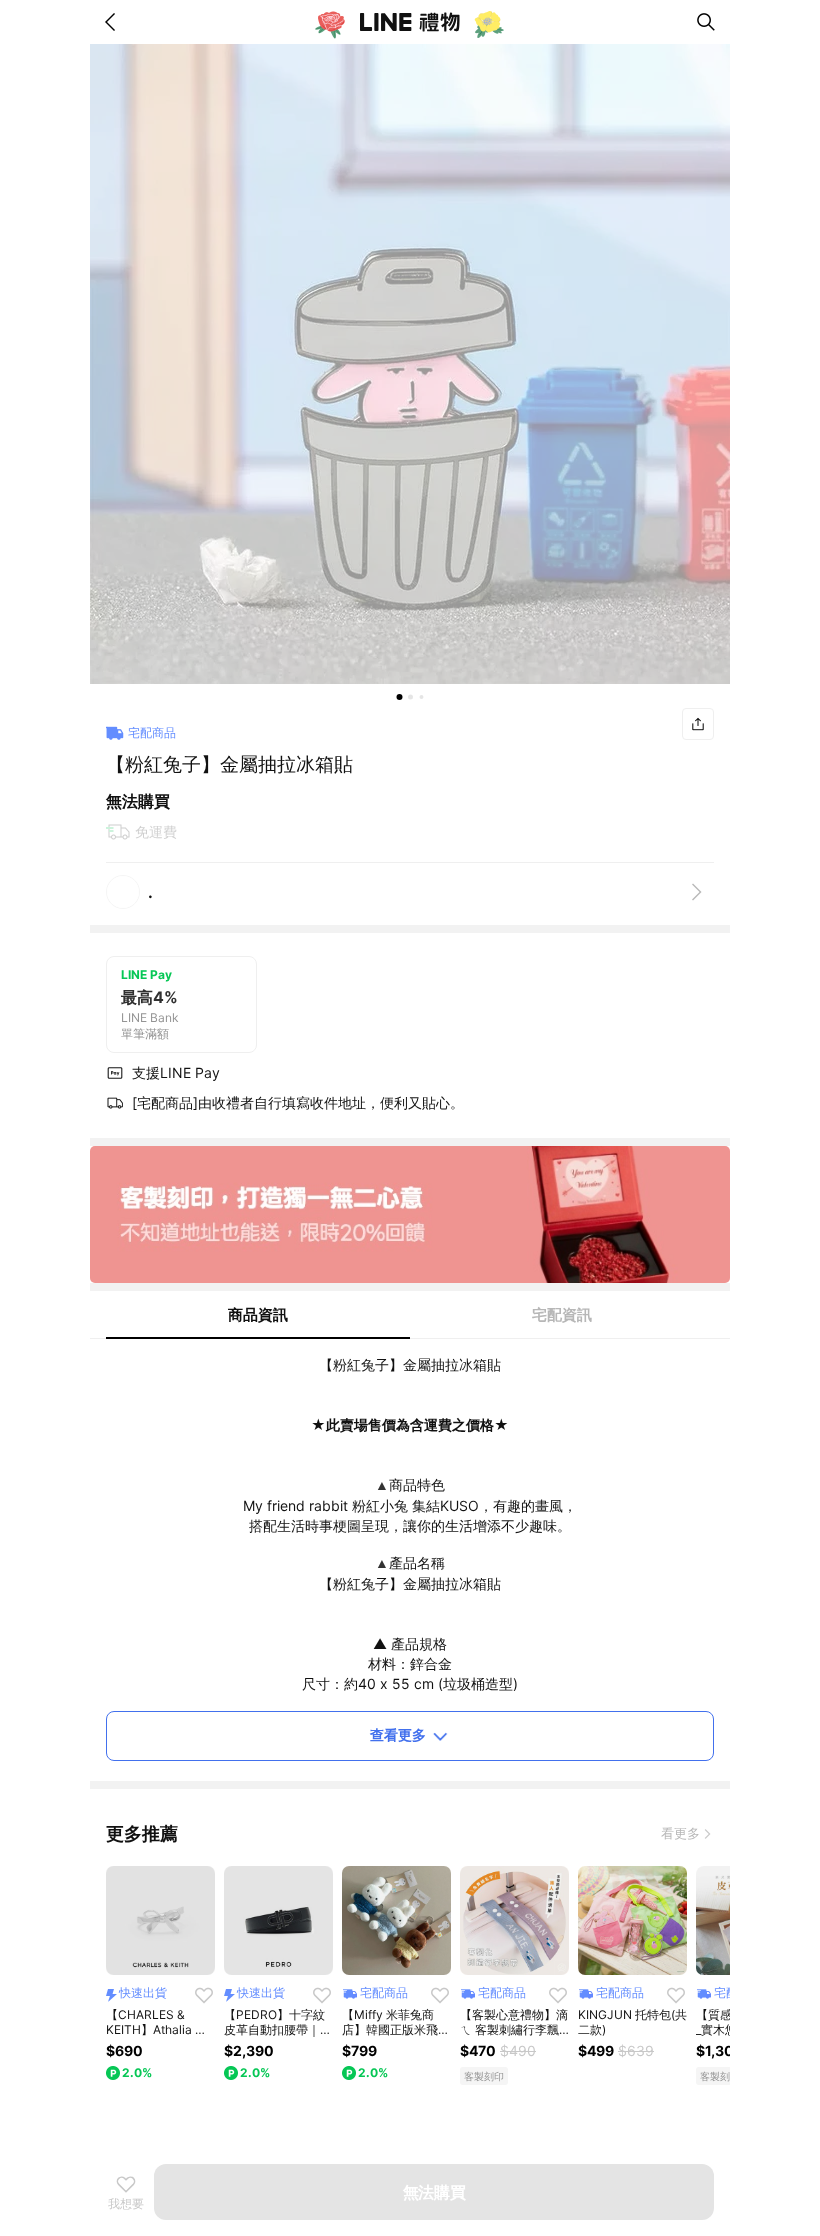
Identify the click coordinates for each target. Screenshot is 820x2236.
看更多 (680, 1833)
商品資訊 (258, 1314)
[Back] (114, 22)
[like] (204, 1995)
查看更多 (398, 1734)
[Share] (698, 724)
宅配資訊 (562, 1314)
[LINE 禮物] (410, 22)
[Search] (706, 22)
